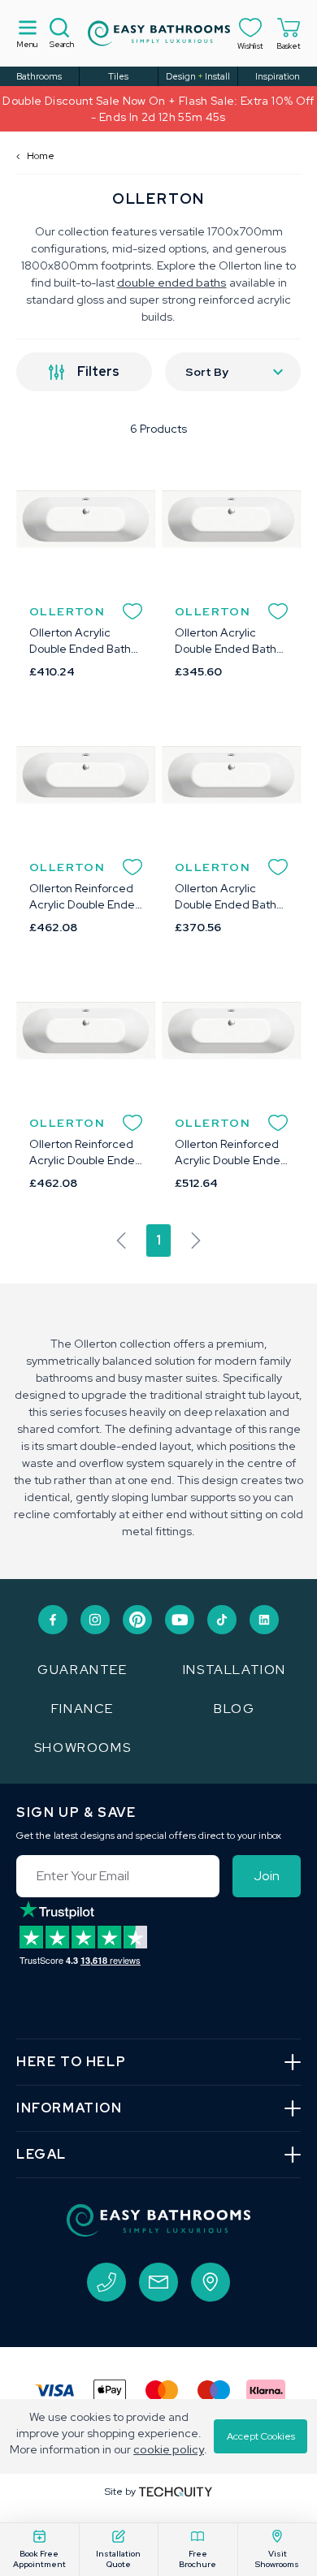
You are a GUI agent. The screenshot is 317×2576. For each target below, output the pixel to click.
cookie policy (169, 2449)
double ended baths (172, 283)
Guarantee (82, 1670)
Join (267, 1876)
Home (35, 156)
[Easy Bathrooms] (159, 33)
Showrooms (83, 1748)
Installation (234, 1670)
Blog (234, 1709)
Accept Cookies (261, 2436)
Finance (83, 1709)
